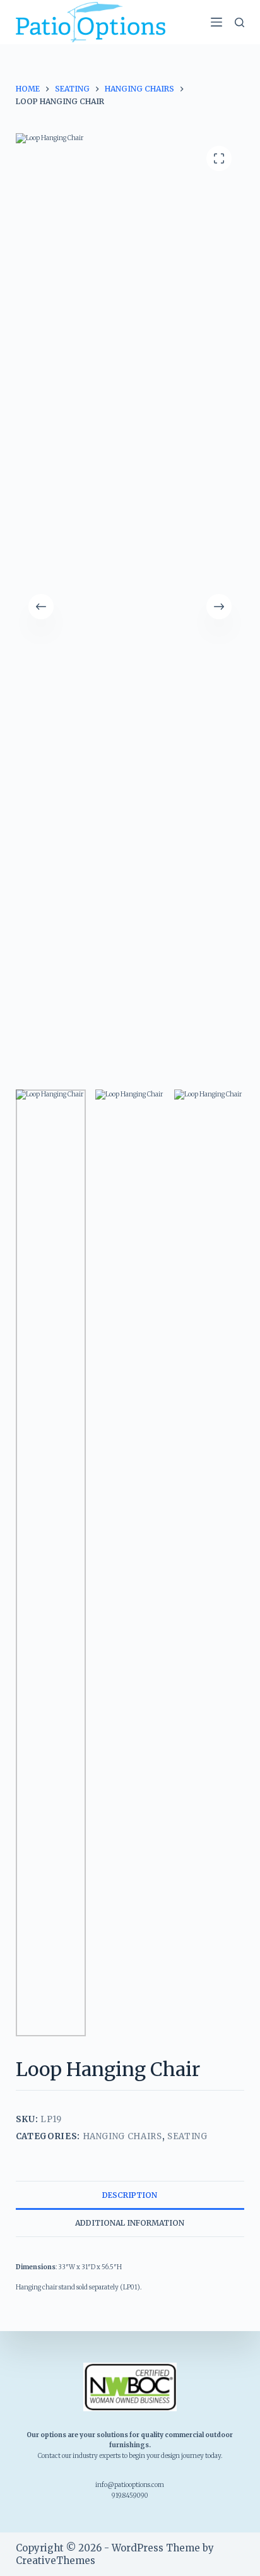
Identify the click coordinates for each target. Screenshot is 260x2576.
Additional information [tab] (130, 2223)
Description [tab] (130, 2195)
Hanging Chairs (122, 2136)
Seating (187, 2136)
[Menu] (216, 22)
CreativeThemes (56, 2561)
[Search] (239, 22)
